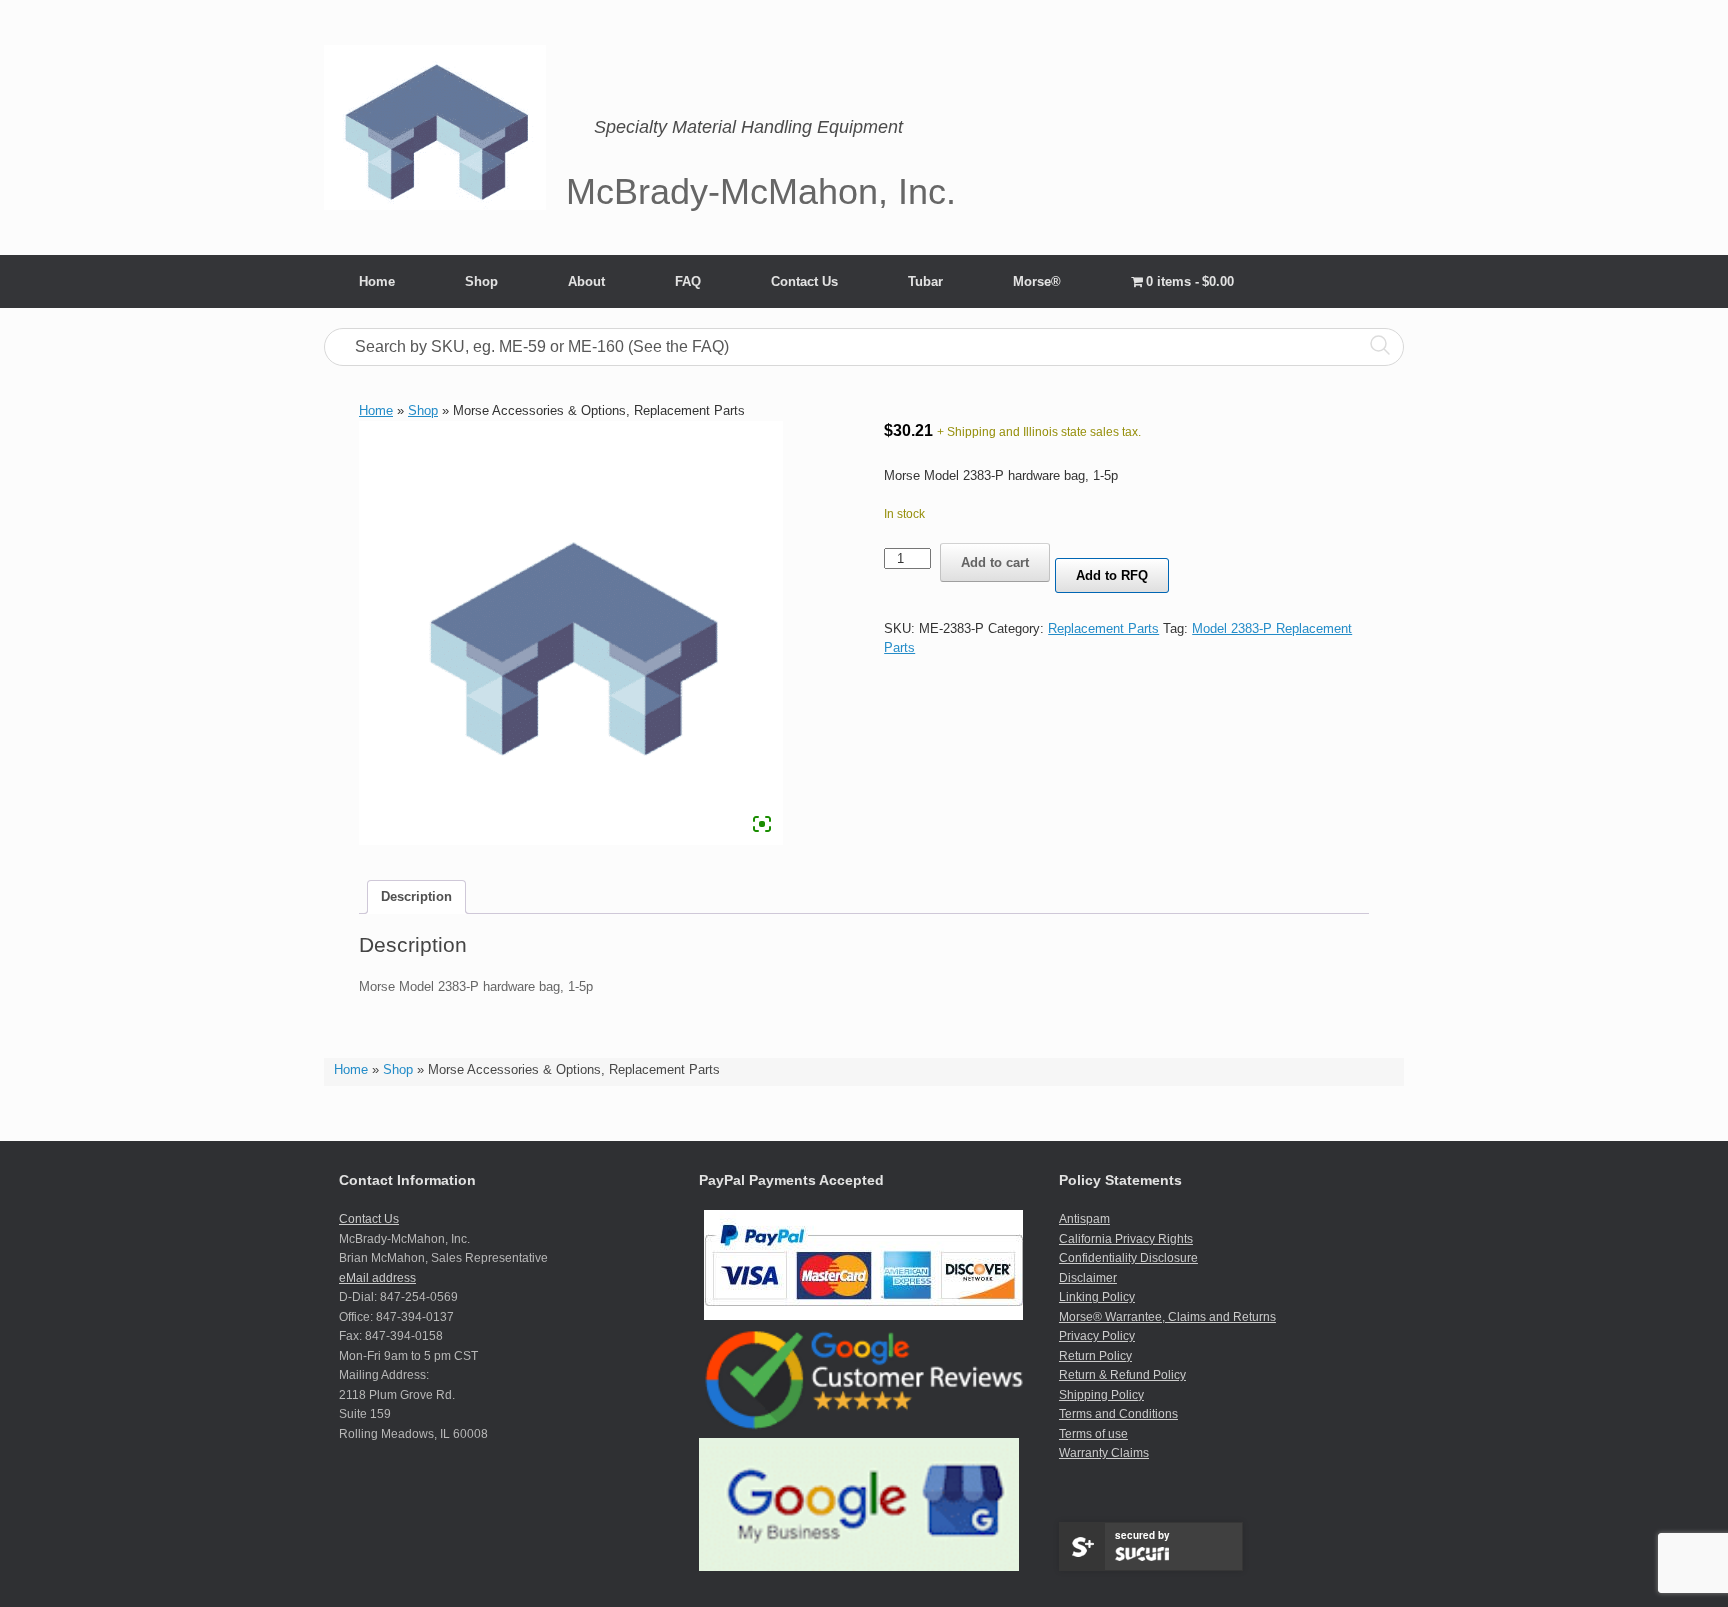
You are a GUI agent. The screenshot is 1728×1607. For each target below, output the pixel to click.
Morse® (1037, 281)
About (586, 281)
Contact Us (804, 281)
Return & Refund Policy (1122, 1375)
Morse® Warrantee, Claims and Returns (1167, 1317)
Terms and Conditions (1118, 1414)
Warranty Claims (1104, 1453)
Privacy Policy (1097, 1336)
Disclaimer (1088, 1278)
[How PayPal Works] (863, 1316)
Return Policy (1095, 1356)
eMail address (377, 1278)
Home (377, 281)
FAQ (688, 281)
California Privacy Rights (1126, 1239)
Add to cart (995, 562)
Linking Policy (1097, 1297)
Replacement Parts (1103, 628)
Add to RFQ (1112, 575)
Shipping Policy (1101, 1395)
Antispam (1084, 1219)
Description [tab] (416, 896)
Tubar (925, 281)
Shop (481, 281)
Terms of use (1093, 1434)
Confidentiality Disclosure (1128, 1258)
